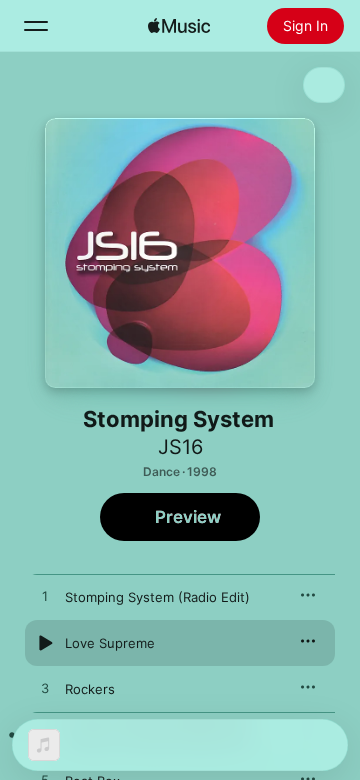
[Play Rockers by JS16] (45, 689)
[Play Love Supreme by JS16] (45, 643)
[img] (179, 26)
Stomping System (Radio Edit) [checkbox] (157, 597)
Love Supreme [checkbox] (110, 643)
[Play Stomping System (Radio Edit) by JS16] (45, 597)
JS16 (180, 447)
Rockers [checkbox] (90, 689)
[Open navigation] (36, 26)
